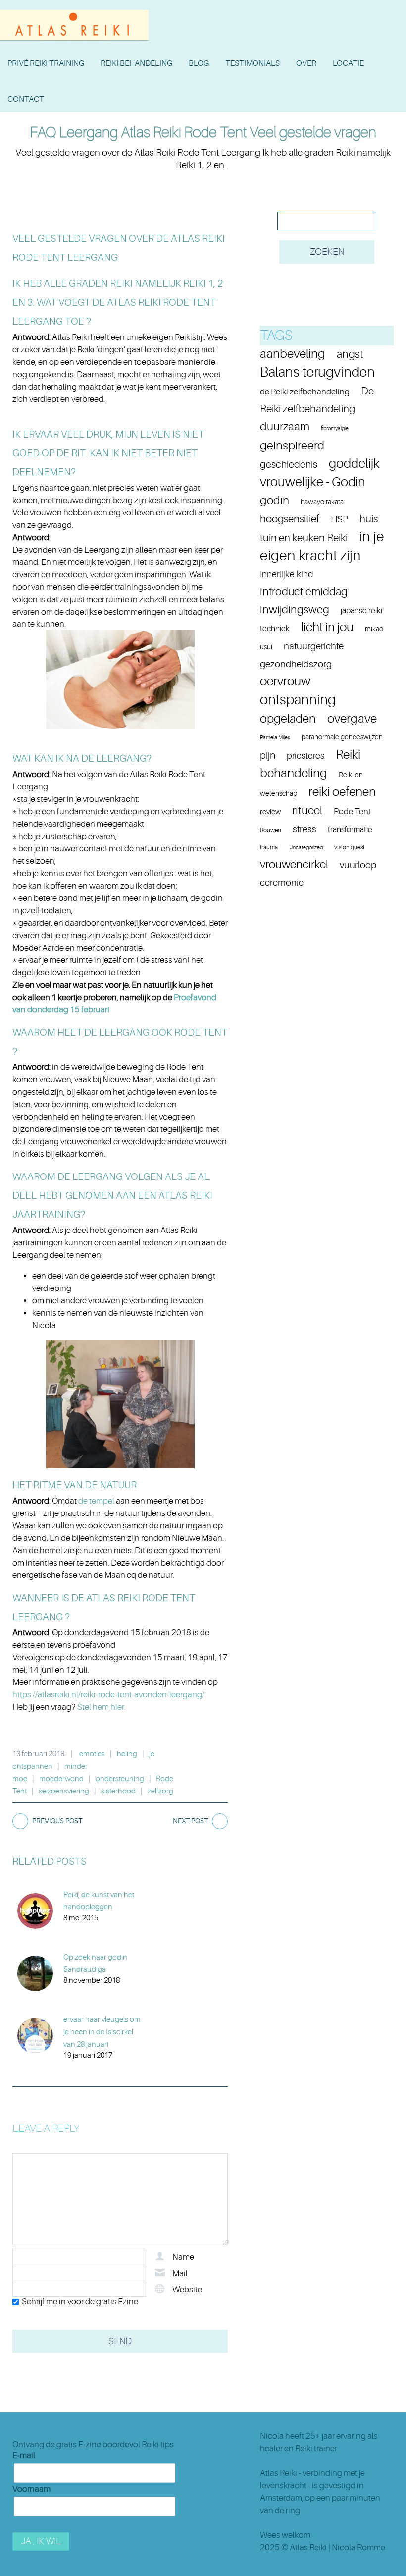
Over (306, 63)
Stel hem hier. (101, 1707)
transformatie (350, 830)
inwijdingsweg (295, 609)
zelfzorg (160, 1791)
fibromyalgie (335, 428)
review (270, 812)
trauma (269, 847)
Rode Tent (352, 811)
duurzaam (285, 427)
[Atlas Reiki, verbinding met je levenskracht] (74, 12)
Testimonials (253, 63)
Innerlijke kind (287, 574)
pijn (268, 756)
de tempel (97, 1501)
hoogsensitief (290, 519)
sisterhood (118, 1791)
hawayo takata (322, 502)
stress (304, 829)
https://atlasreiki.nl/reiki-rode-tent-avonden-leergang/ (108, 1695)
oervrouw (285, 681)
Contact (26, 99)
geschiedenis (289, 465)
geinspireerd (292, 446)
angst (350, 354)
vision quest (349, 847)
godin (275, 500)
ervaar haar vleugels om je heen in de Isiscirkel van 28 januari (102, 2032)
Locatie (348, 63)
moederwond (61, 1779)
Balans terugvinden (317, 372)
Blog (199, 63)
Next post (190, 1821)
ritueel (307, 811)
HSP (339, 519)
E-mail (24, 2455)
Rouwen (271, 830)
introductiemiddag (304, 591)
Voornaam (31, 2489)
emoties (92, 1754)
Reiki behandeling (136, 63)
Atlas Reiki (308, 2548)
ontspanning (298, 700)
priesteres (305, 756)
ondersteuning (120, 1779)
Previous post (57, 1821)
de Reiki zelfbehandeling (305, 392)
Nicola (272, 2436)
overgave (352, 718)
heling (127, 1754)
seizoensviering (64, 1791)
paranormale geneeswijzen (342, 737)
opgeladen (288, 719)
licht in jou (327, 627)
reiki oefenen (342, 792)
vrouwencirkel (294, 865)
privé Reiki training (46, 63)
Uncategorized (306, 848)
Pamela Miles (275, 738)
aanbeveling (293, 354)
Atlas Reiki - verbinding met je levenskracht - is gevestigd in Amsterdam (312, 2486)
